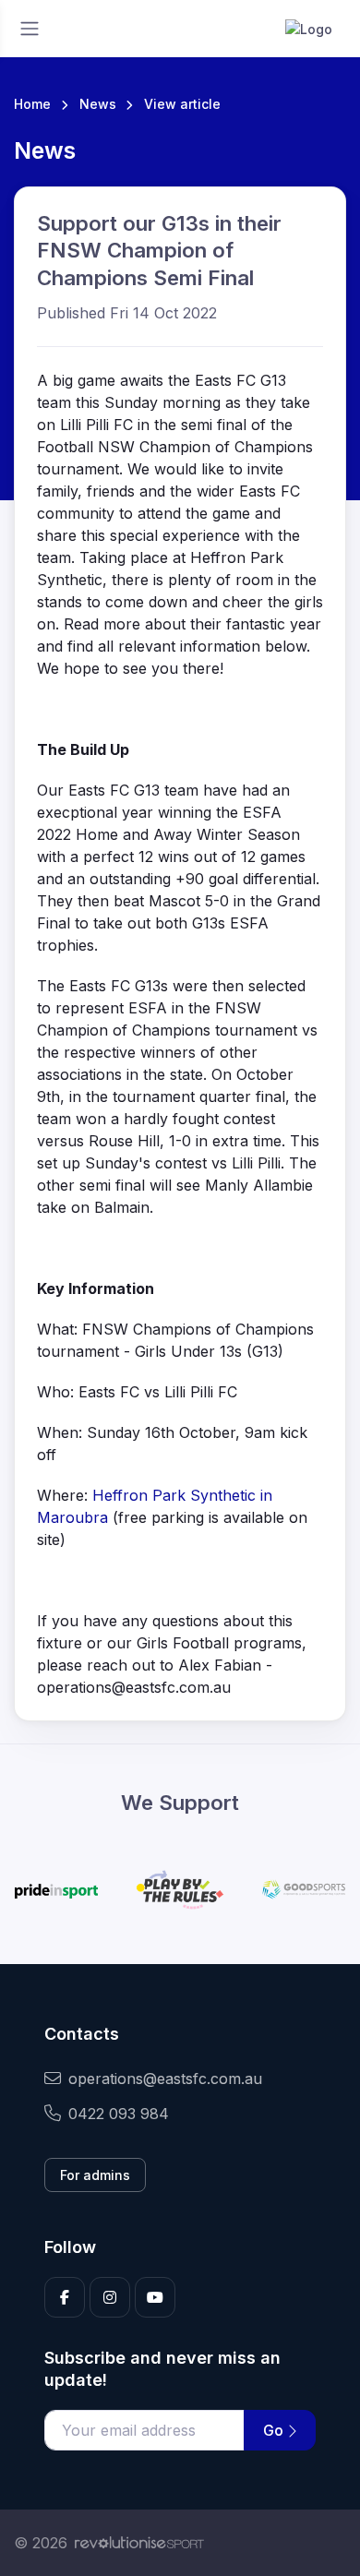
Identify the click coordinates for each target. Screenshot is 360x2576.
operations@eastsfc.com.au (165, 2079)
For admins (95, 2175)
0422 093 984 (119, 2114)
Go (275, 2430)
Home (32, 104)
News (98, 104)
